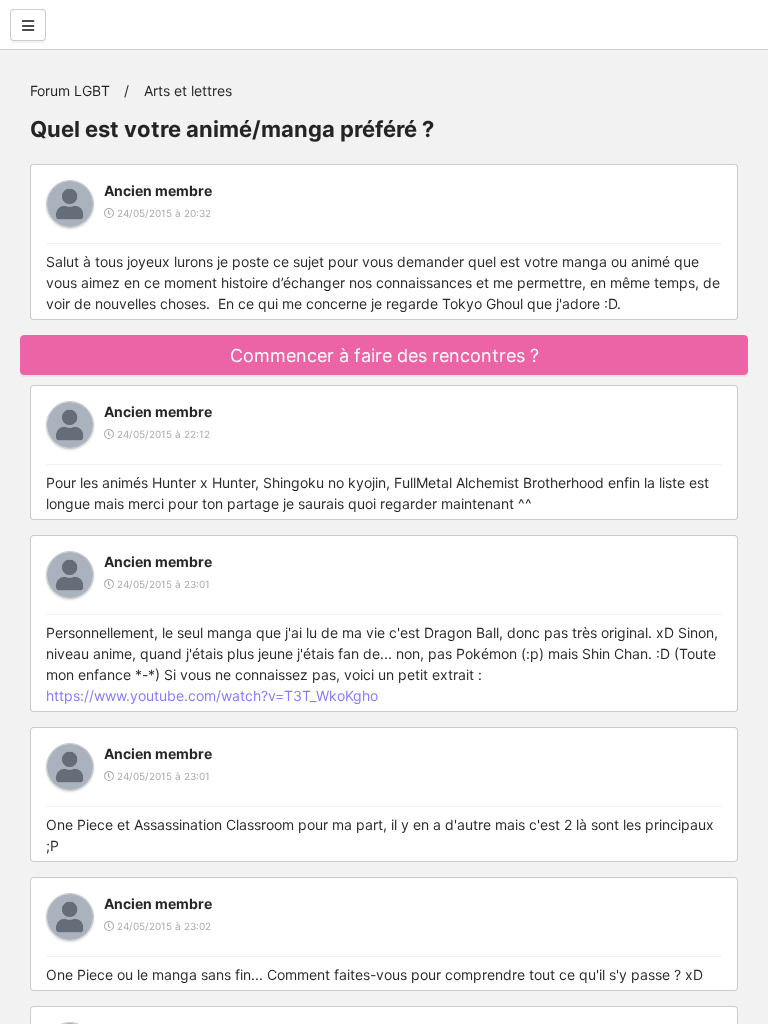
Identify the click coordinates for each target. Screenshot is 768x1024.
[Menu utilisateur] (28, 25)
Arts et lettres (188, 90)
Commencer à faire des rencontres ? (384, 355)
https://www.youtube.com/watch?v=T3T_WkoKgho (212, 695)
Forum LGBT (70, 90)
